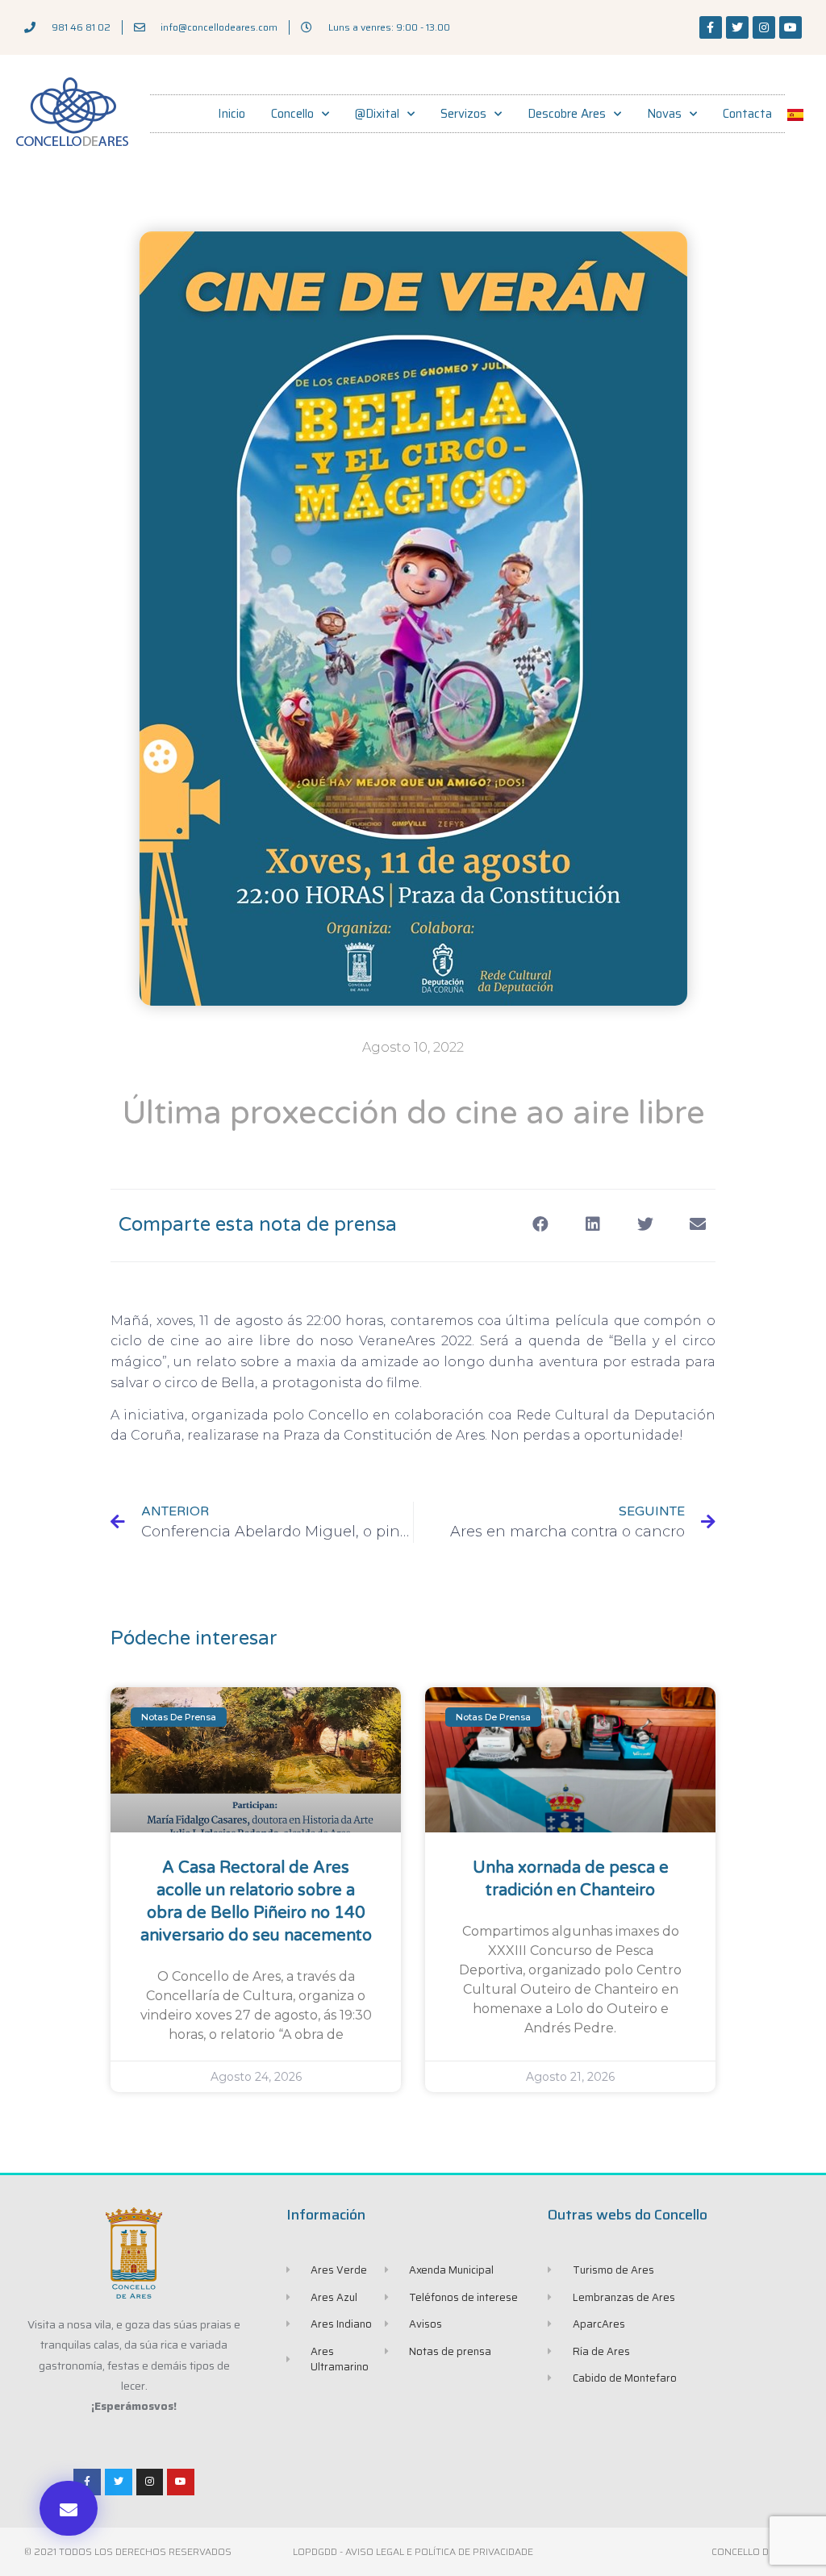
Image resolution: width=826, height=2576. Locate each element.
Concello (292, 114)
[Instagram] (764, 27)
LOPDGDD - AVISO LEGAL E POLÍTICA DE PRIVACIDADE (413, 2551)
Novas (664, 114)
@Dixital (377, 114)
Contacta (747, 114)
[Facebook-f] (711, 27)
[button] (69, 2508)
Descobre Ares (567, 114)
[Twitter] (737, 27)
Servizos (463, 114)
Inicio (232, 114)
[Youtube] (791, 27)
